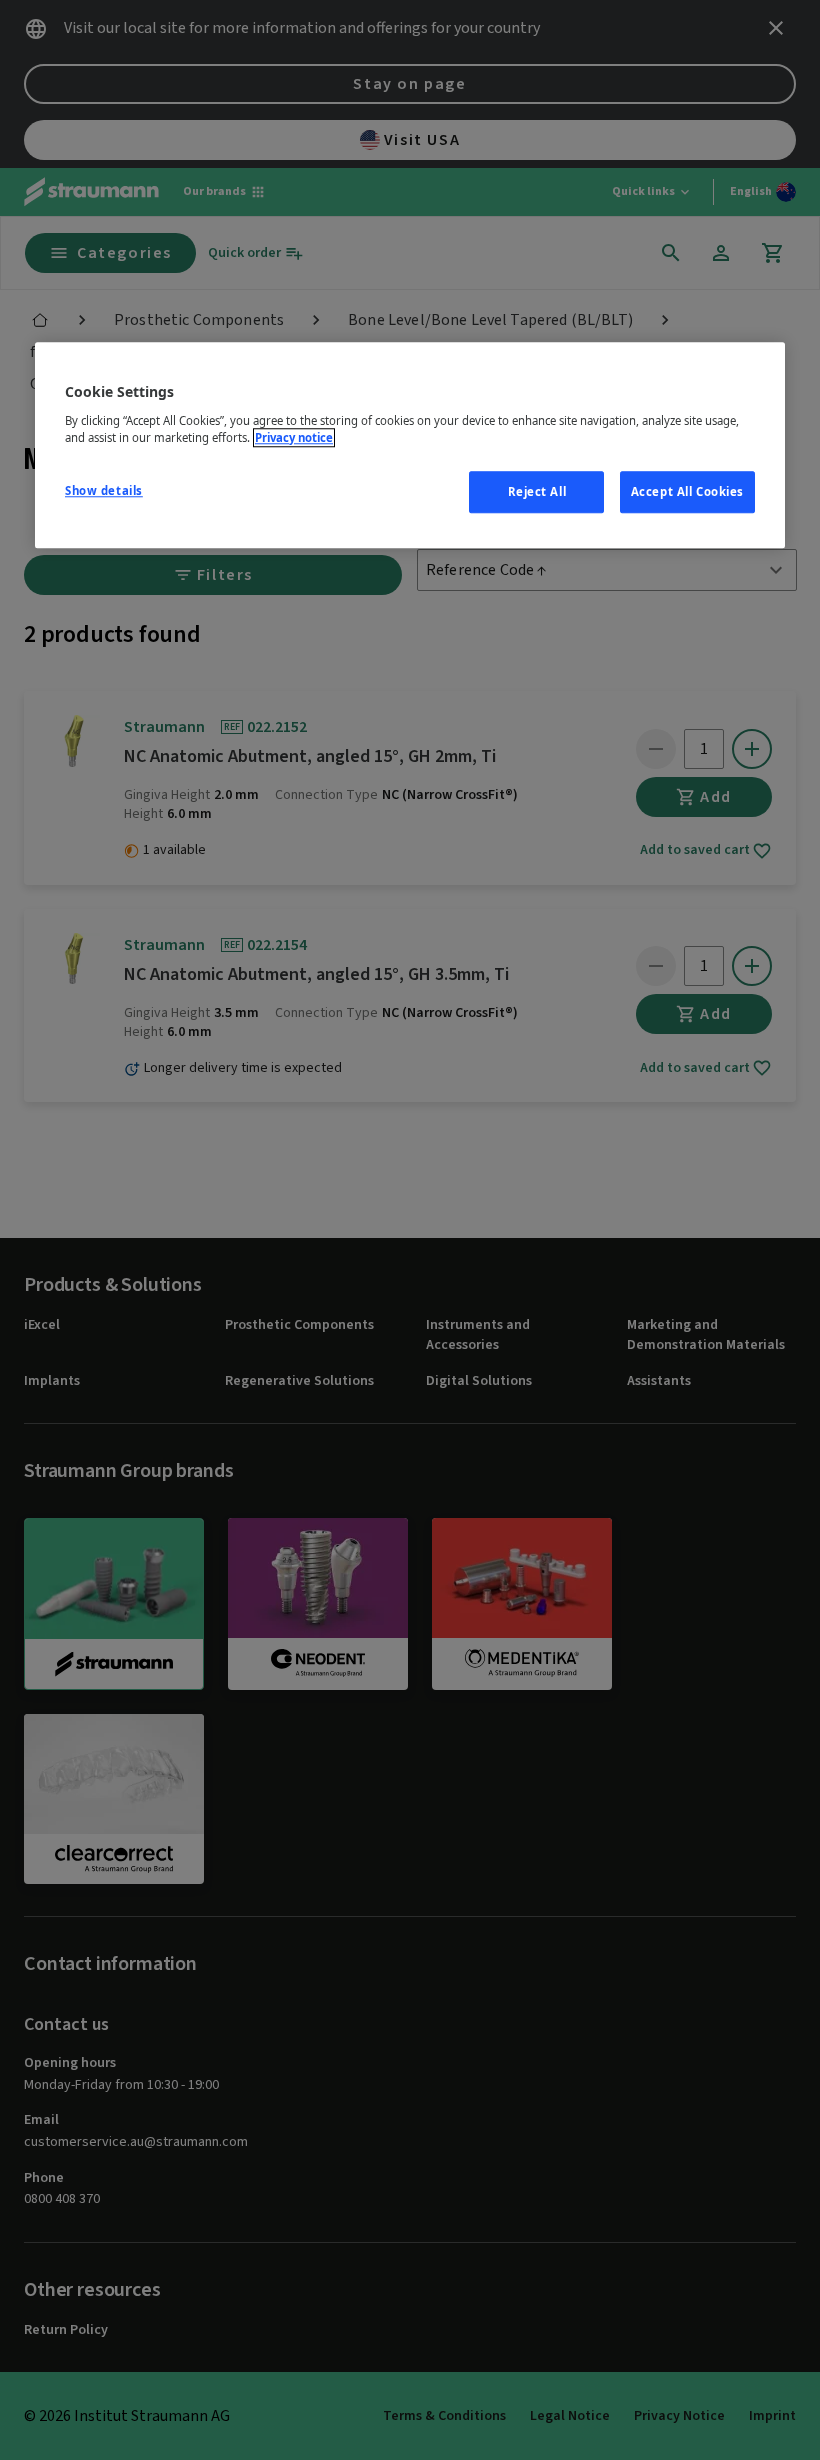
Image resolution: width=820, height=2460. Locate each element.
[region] (410, 445)
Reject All (537, 491)
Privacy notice (294, 437)
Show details (104, 490)
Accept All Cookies (687, 491)
